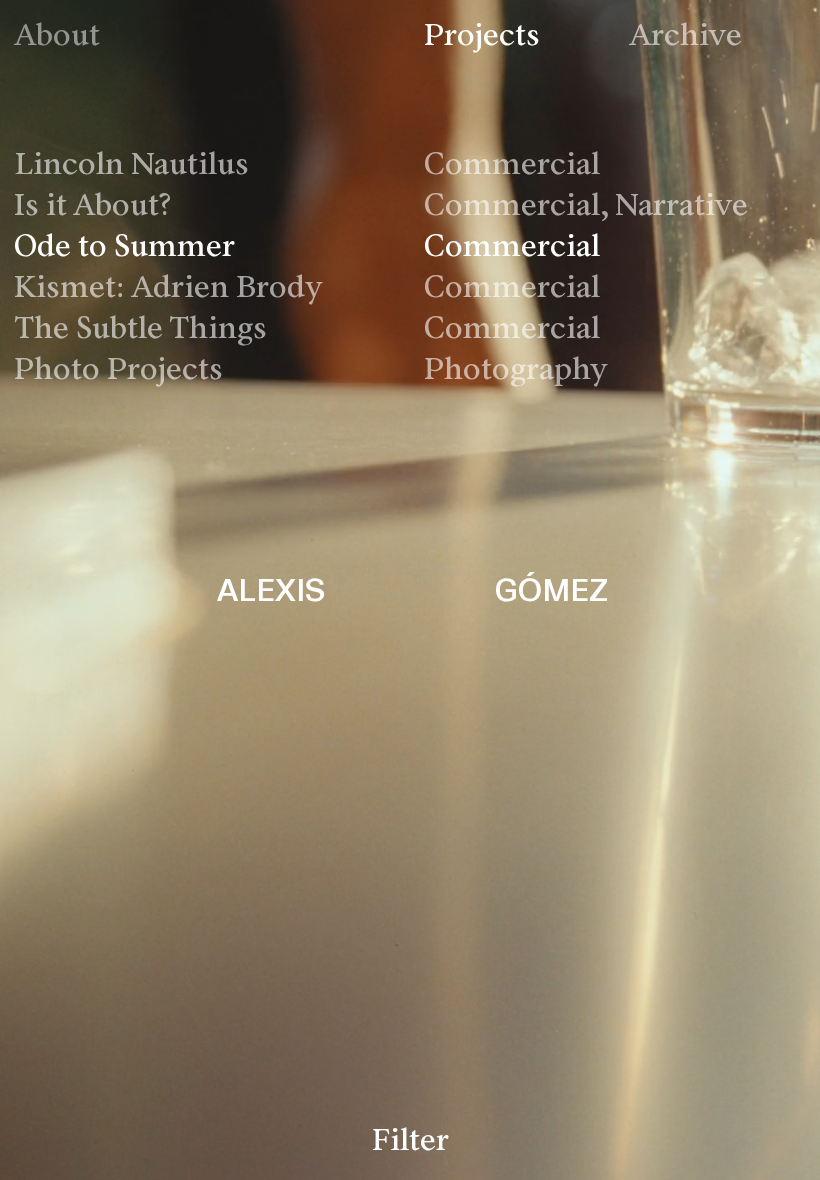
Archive (685, 37)
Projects (482, 37)
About (57, 37)
